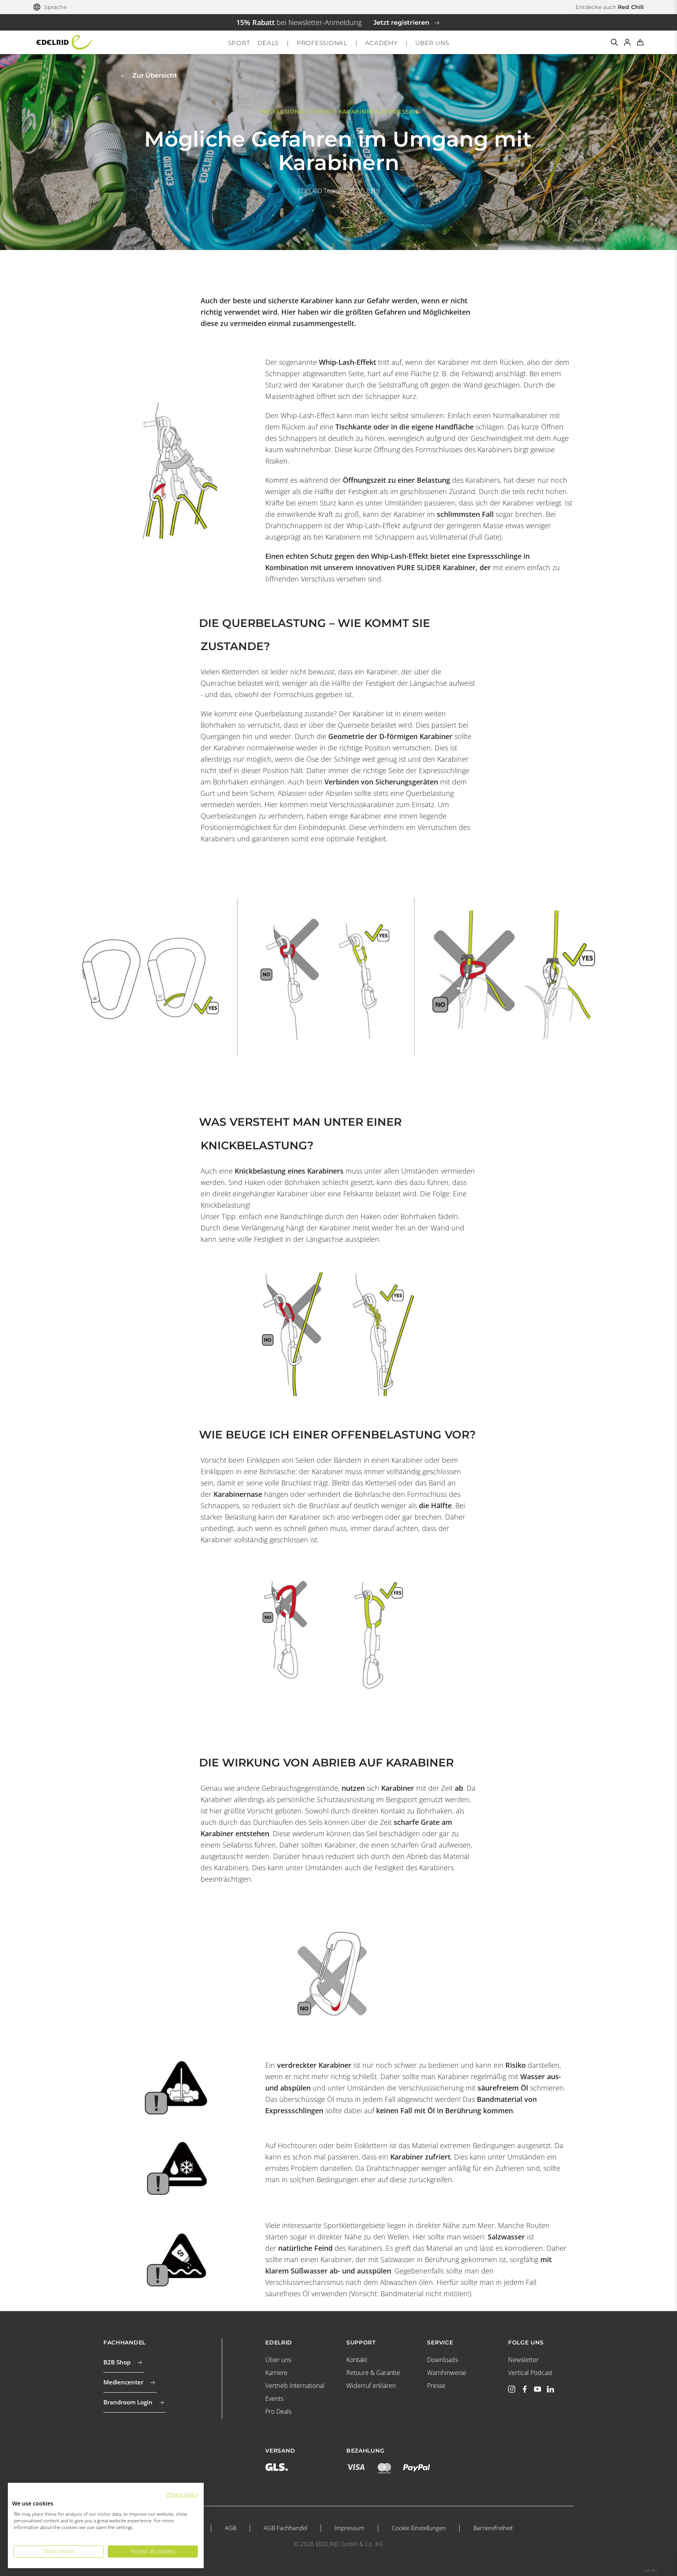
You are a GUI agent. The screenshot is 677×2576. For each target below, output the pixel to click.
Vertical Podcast (530, 2373)
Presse (436, 2386)
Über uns (278, 2360)
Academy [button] (381, 43)
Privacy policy (182, 2494)
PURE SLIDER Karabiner (436, 567)
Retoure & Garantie (373, 2373)
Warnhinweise (447, 2373)
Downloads (443, 2360)
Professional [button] (322, 43)
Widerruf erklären (371, 2386)
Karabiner (317, 301)
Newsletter (523, 2360)
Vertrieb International (295, 2386)
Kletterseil (381, 1483)
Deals (268, 43)
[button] (50, 7)
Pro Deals (278, 2411)
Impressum (349, 2528)
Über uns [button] (432, 43)
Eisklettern (371, 2145)
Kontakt (357, 2360)
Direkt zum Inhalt (339, 5)
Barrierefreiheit (493, 2528)
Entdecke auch (610, 7)
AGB (231, 2528)
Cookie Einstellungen (419, 2528)
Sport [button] (239, 43)
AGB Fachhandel (285, 2528)
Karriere (276, 2373)
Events (274, 2398)
